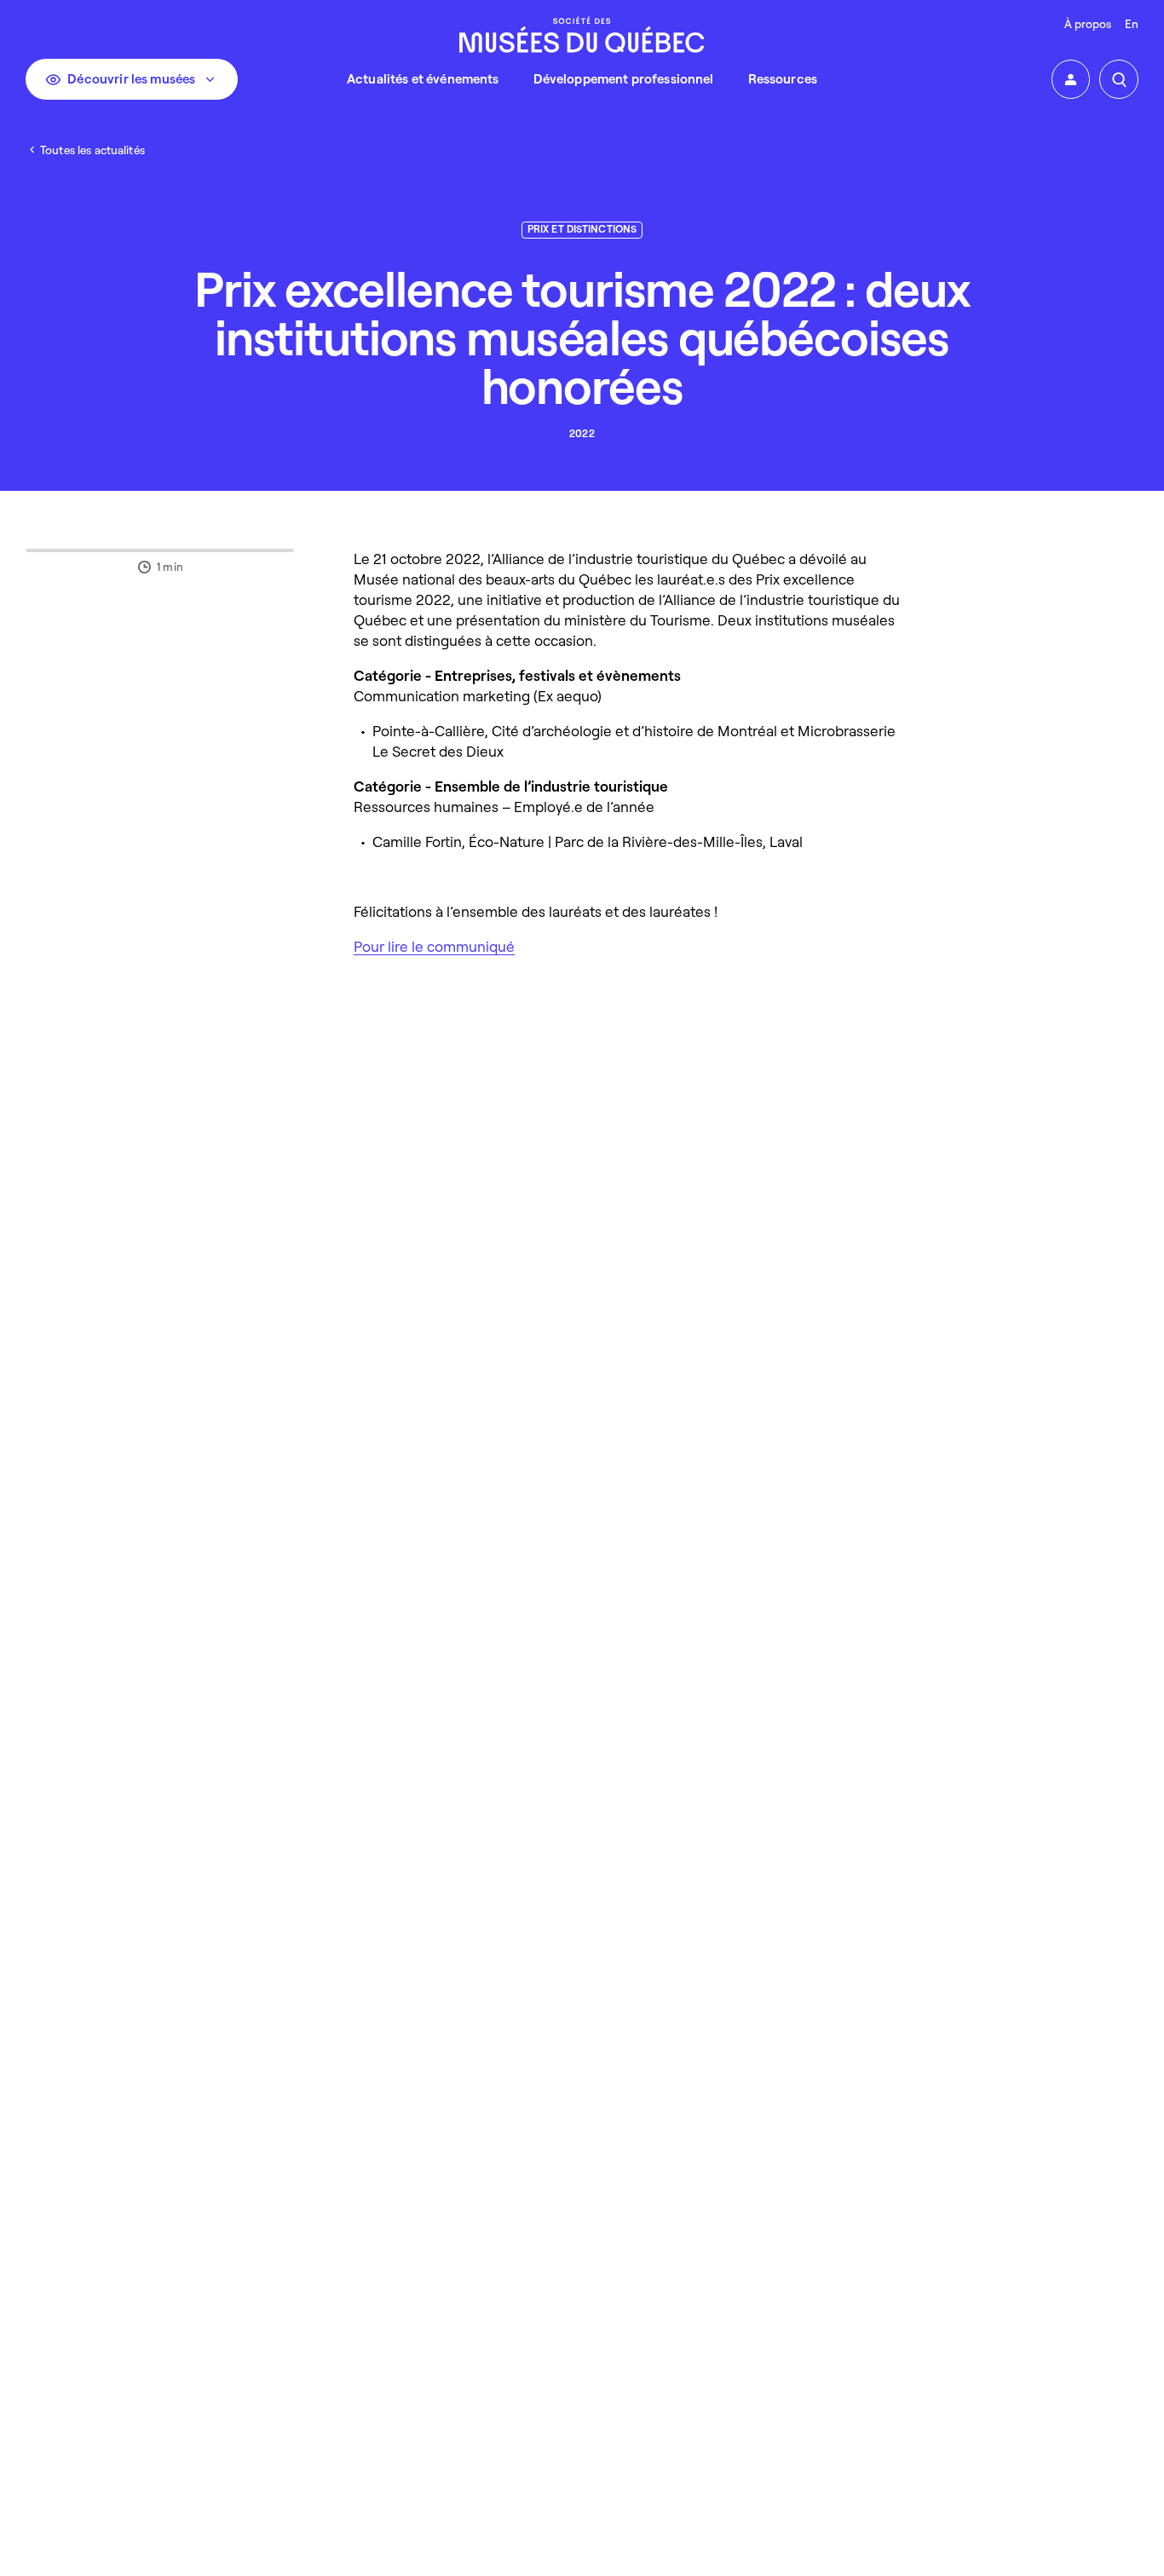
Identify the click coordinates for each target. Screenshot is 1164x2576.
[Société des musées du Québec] (582, 35)
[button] (1071, 79)
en (1132, 23)
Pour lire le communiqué (434, 946)
